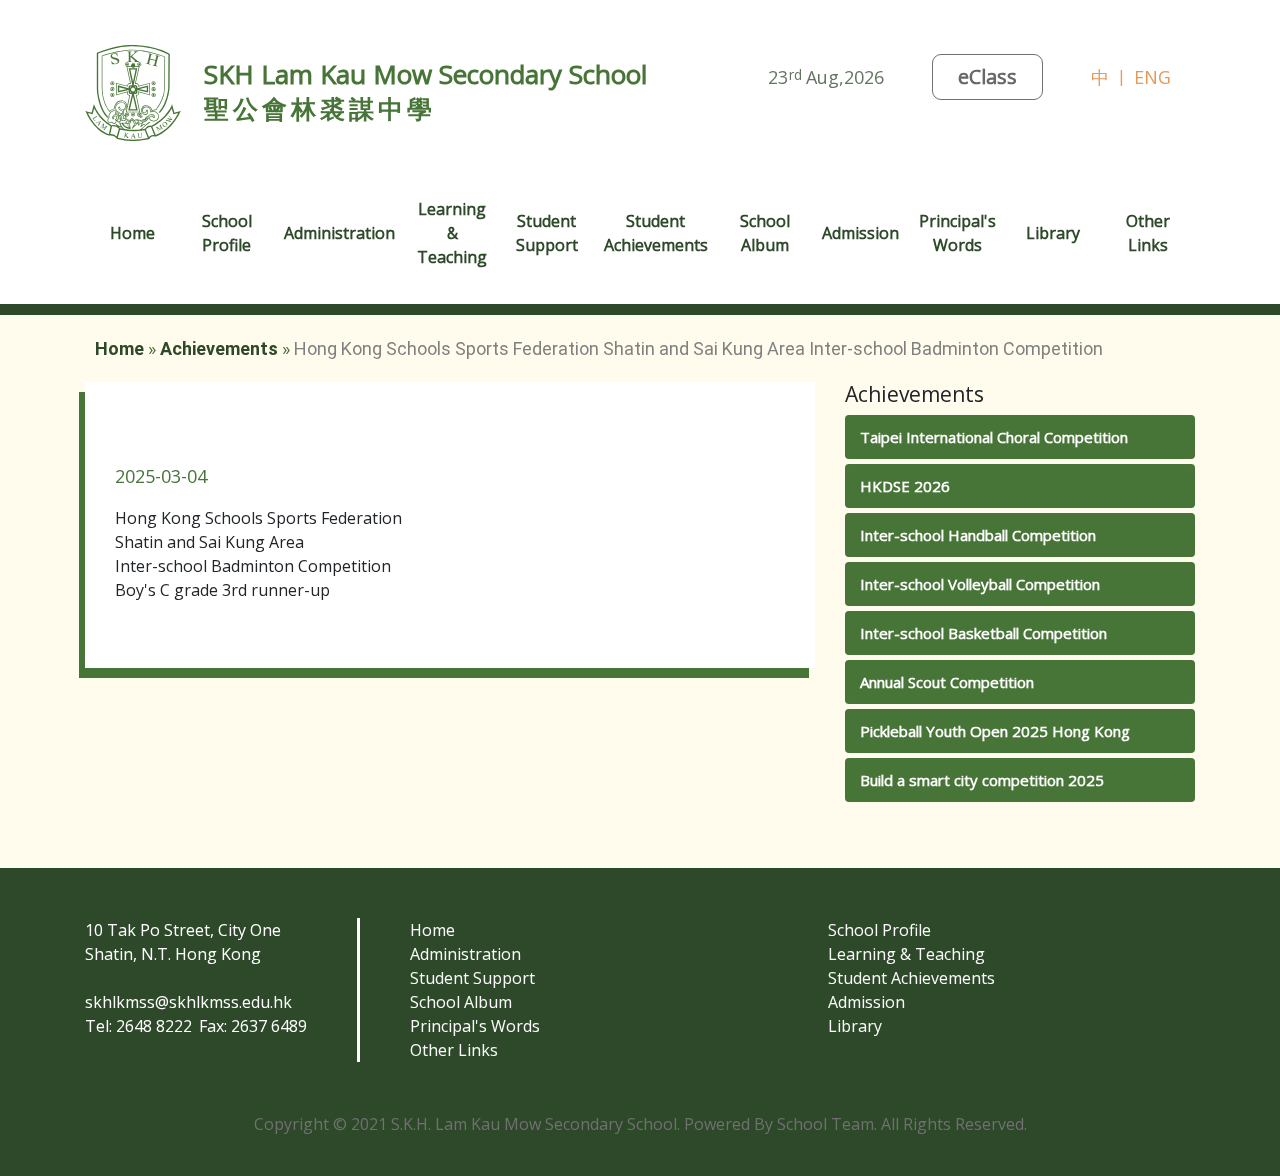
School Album (765, 233)
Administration (465, 954)
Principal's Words (475, 1026)
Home (132, 233)
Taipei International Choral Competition (994, 437)
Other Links (454, 1050)
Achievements (219, 348)
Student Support (472, 978)
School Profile (879, 930)
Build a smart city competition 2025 (982, 780)
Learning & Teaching (906, 954)
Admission (866, 1002)
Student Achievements (911, 978)
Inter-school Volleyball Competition (980, 584)
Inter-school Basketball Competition (983, 633)
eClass (987, 76)
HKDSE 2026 (905, 486)
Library (1053, 233)
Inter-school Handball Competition (978, 535)
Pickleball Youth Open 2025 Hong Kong (995, 731)
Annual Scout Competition (947, 682)
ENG (1152, 77)
